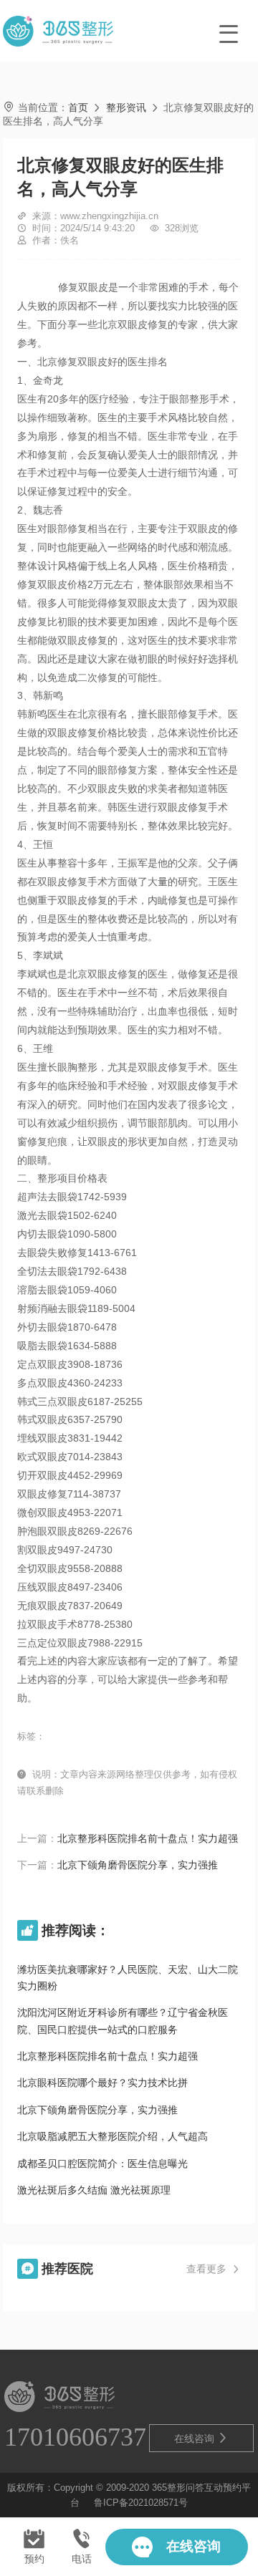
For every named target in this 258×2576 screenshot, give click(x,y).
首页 (78, 107)
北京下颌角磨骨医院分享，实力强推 (138, 1865)
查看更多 (214, 2269)
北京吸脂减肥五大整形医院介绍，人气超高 (113, 2136)
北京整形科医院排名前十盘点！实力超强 (148, 1838)
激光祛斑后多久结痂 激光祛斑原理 (94, 2190)
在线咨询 (201, 2438)
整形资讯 (126, 107)
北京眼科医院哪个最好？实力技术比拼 (102, 2083)
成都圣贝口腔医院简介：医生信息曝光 (102, 2163)
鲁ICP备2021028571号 (141, 2503)
